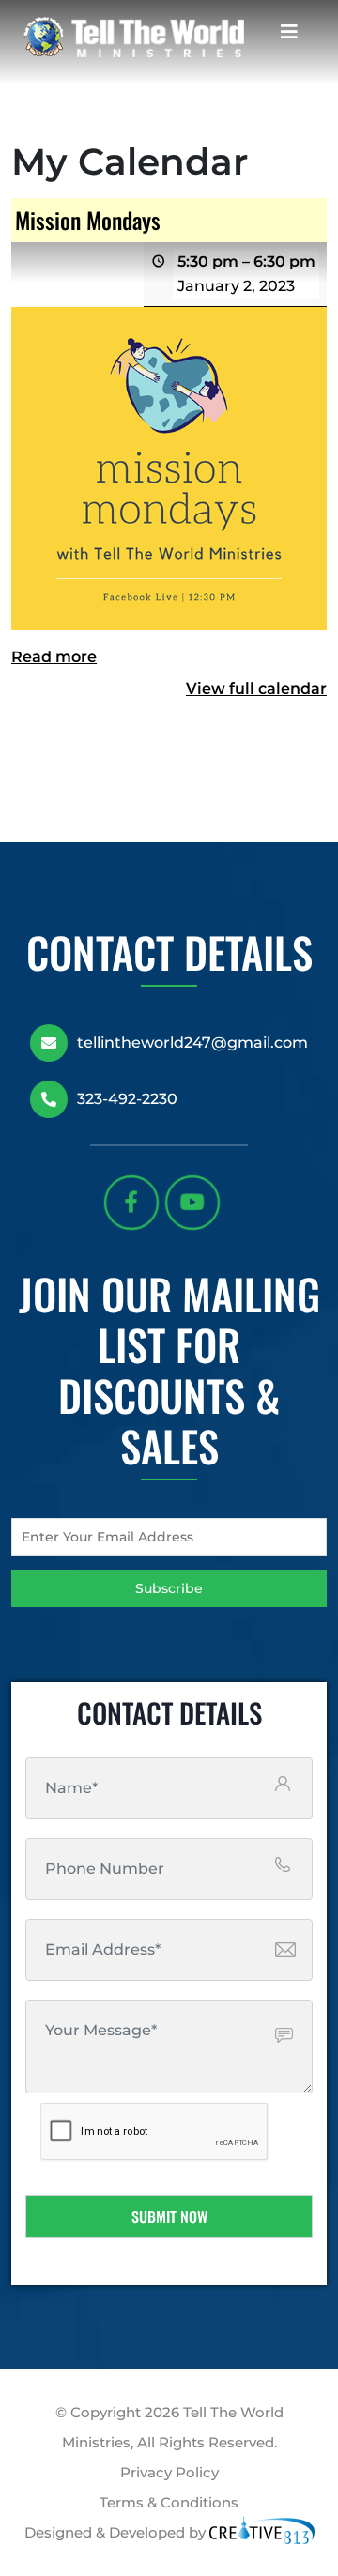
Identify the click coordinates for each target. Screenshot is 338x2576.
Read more (54, 657)
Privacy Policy (169, 2472)
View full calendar (256, 689)
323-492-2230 (127, 1099)
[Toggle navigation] (289, 37)
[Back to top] (318, 2491)
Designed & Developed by (117, 2532)
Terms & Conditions (169, 2502)
